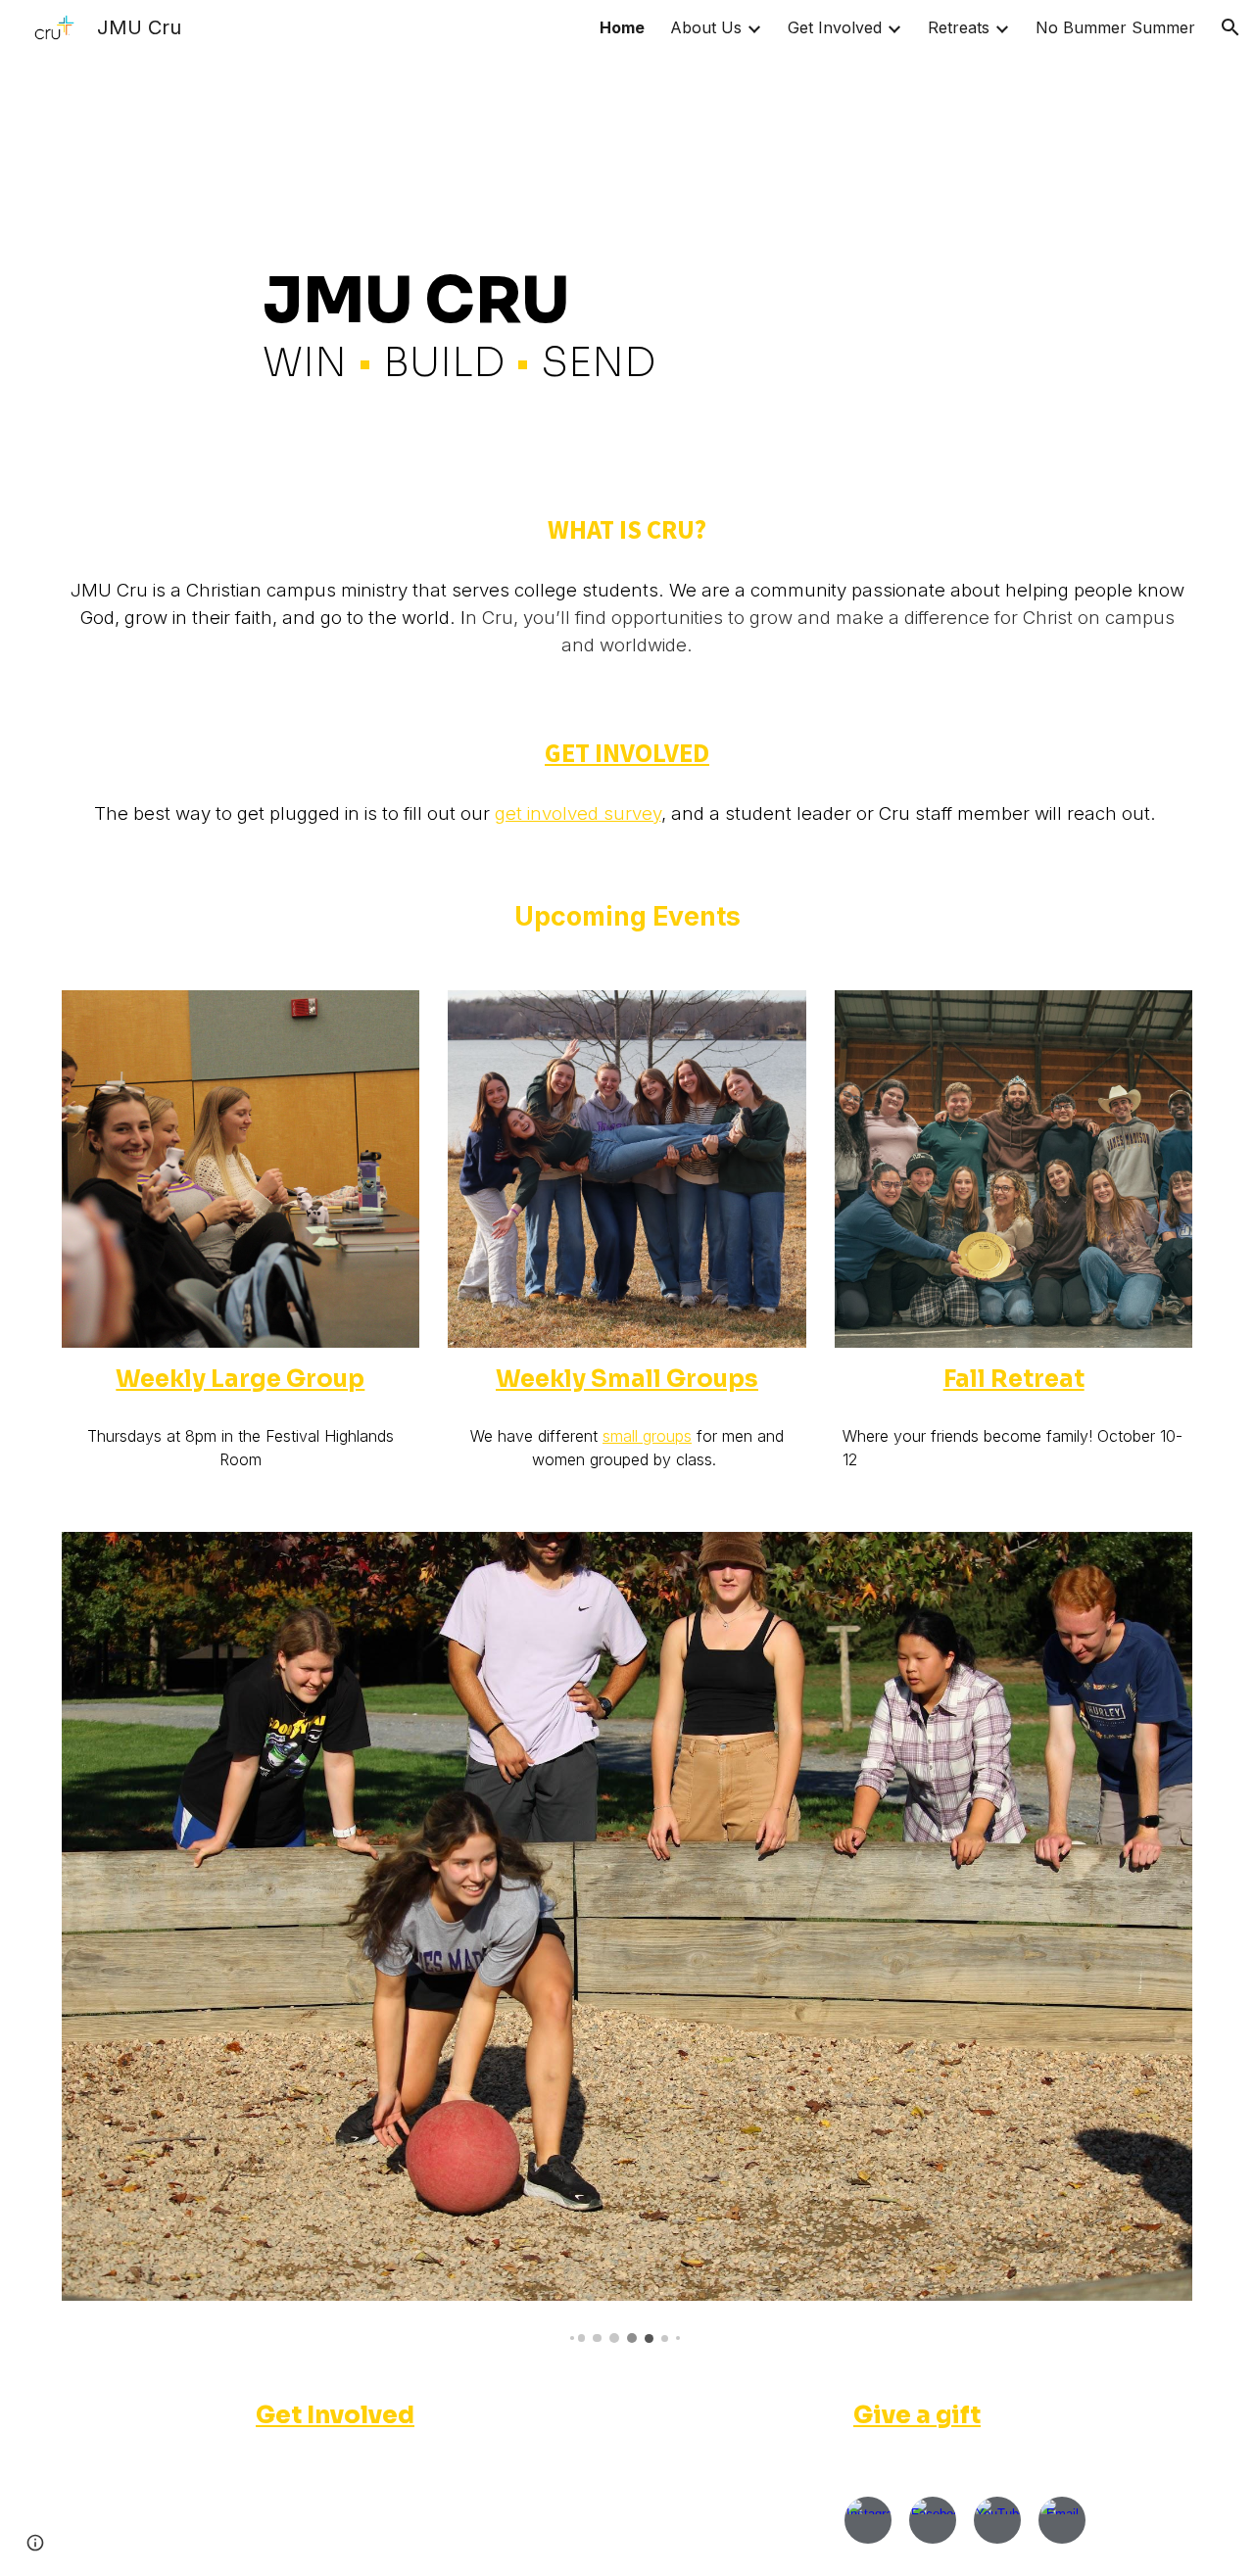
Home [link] (622, 27)
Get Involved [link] (835, 27)
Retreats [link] (959, 27)
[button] (1230, 27)
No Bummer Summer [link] (1115, 27)
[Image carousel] (627, 1937)
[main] (627, 264)
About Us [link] (706, 27)
